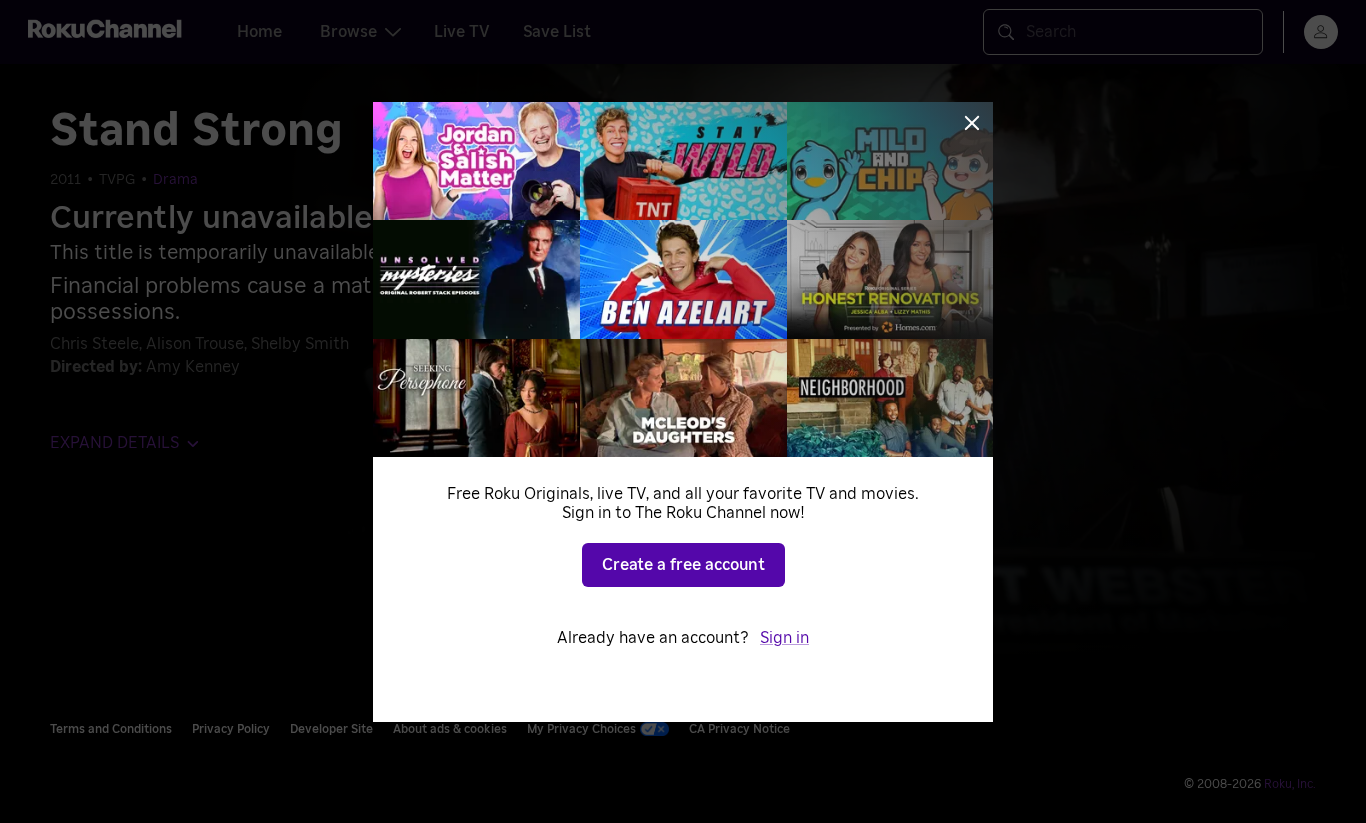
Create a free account (683, 565)
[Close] (972, 123)
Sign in (784, 638)
